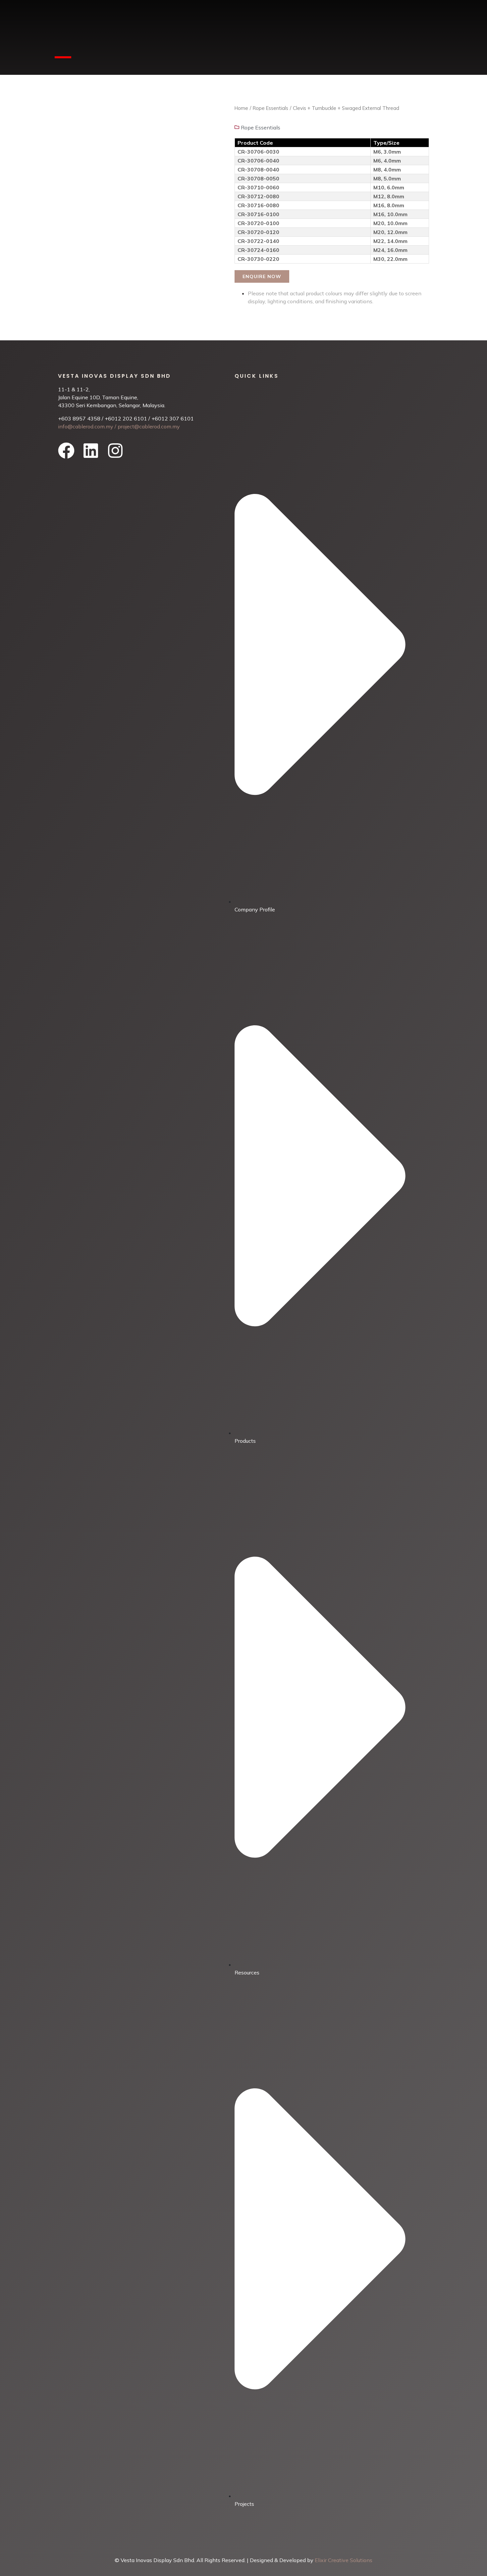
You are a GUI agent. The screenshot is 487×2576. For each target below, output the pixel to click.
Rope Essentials (271, 108)
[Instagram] (115, 451)
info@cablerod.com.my (86, 426)
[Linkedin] (91, 451)
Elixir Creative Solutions (344, 2560)
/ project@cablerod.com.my (147, 426)
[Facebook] (66, 451)
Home (241, 108)
